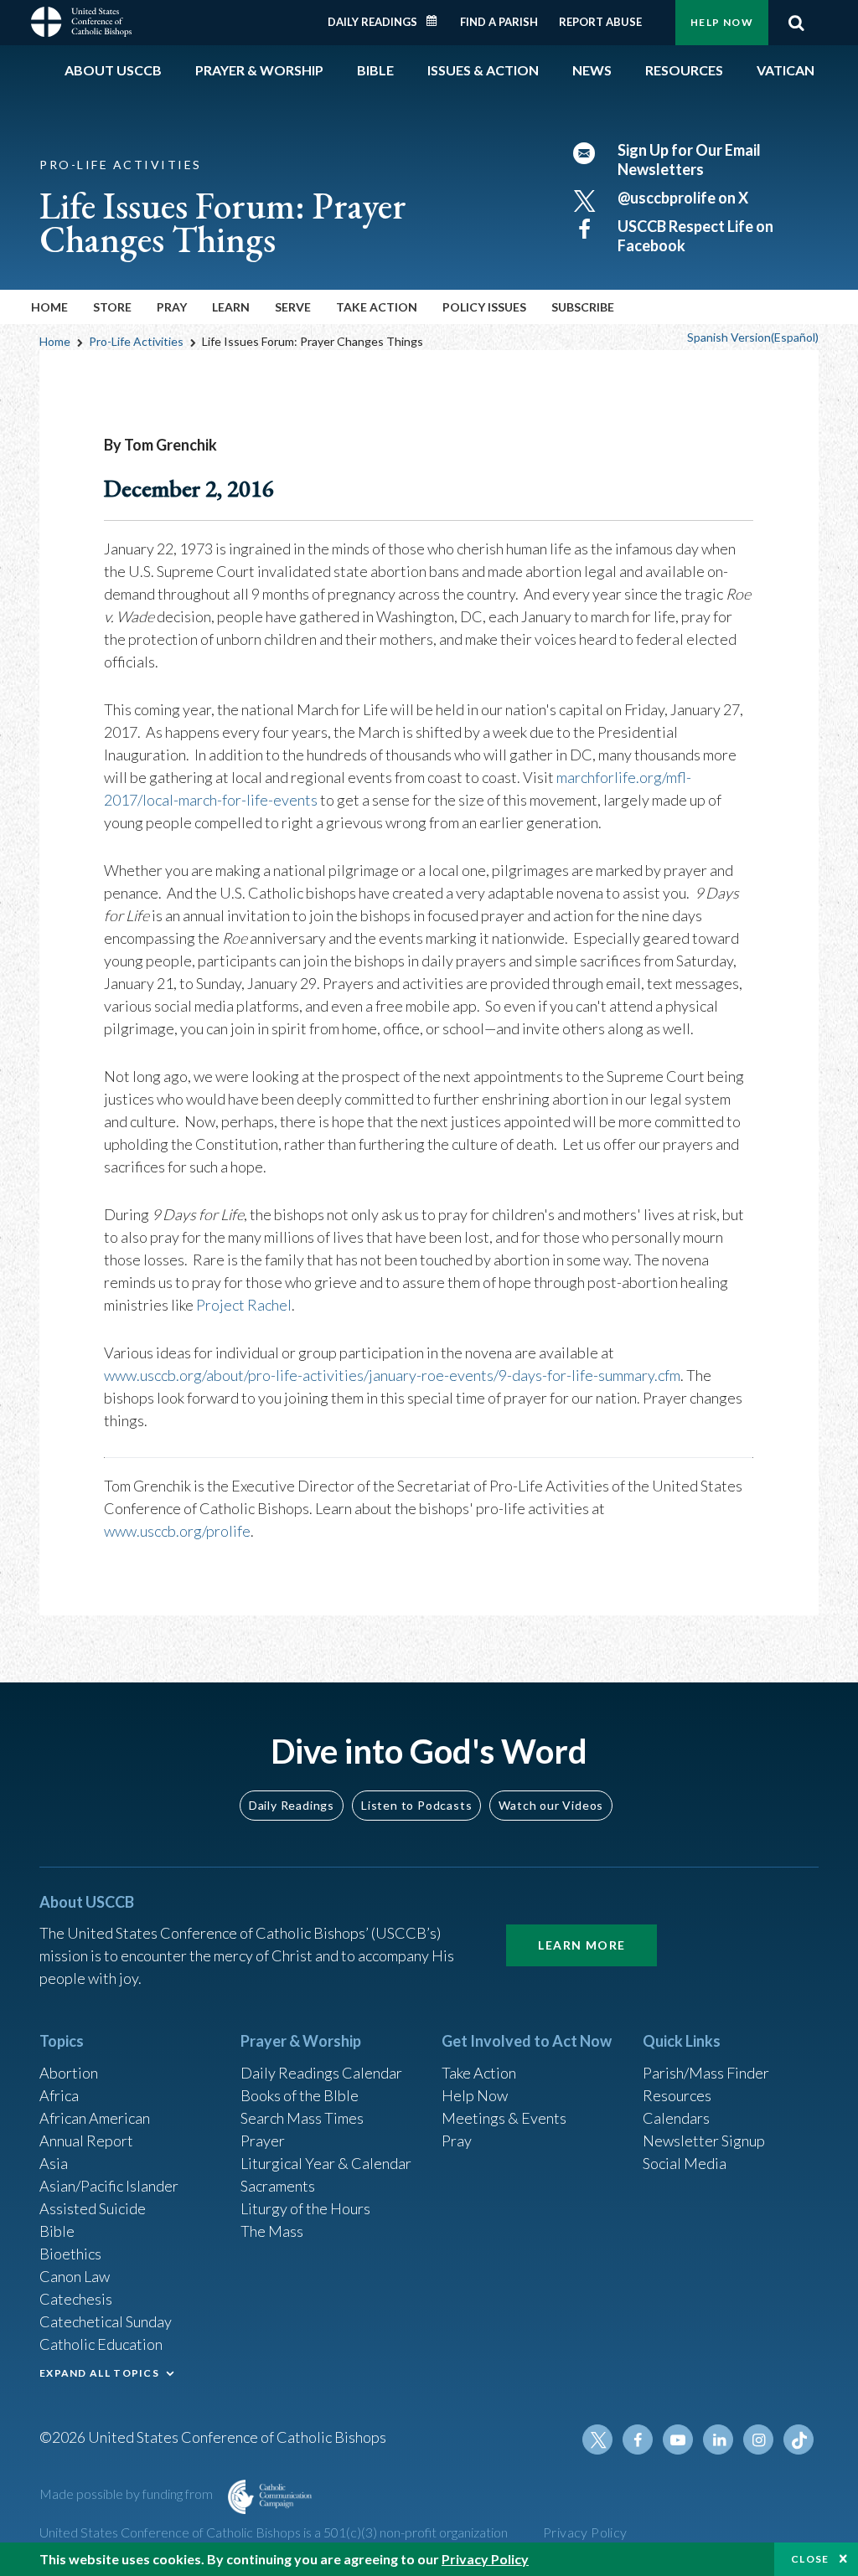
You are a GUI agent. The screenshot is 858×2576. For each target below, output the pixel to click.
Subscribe (583, 307)
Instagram (758, 2439)
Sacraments (278, 2186)
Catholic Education (101, 2344)
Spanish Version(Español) (753, 337)
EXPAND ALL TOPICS (99, 2373)
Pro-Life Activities (136, 341)
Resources (677, 2095)
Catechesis (76, 2299)
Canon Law (75, 2276)
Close (810, 2559)
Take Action (479, 2073)
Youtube (678, 2439)
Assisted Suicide (93, 2208)
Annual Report (86, 2141)
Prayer (263, 2141)
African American (95, 2118)
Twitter (597, 2439)
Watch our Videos (551, 1805)
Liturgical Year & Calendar (326, 2163)
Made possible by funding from (127, 2494)
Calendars (676, 2118)
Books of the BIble (300, 2095)
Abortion (69, 2073)
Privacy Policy (585, 2532)
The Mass (272, 2231)
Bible (57, 2231)
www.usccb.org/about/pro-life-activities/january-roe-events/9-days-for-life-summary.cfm (392, 1375)
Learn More (581, 1945)
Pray (457, 2141)
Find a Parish (499, 22)
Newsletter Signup (704, 2141)
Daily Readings (372, 22)
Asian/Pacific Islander (109, 2186)
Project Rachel (244, 1305)
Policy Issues (484, 307)
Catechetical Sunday (106, 2321)
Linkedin (718, 2439)
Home (49, 307)
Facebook (638, 2439)
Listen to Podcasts (416, 1805)
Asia (54, 2163)
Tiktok (799, 2439)
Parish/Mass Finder (706, 2073)
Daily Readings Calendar (437, 21)
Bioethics (70, 2254)
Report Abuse (600, 22)
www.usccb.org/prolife (177, 1531)
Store (112, 307)
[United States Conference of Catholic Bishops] (81, 20)
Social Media (685, 2163)
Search (796, 23)
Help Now (722, 22)
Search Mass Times (302, 2118)
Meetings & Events (504, 2118)
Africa (59, 2095)
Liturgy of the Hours (305, 2208)
